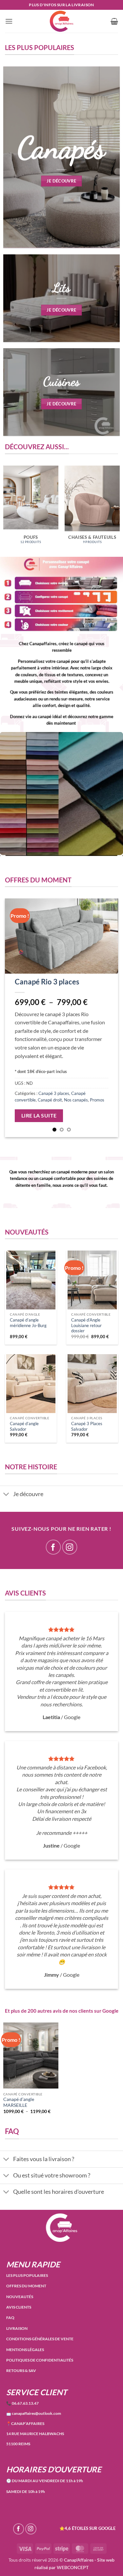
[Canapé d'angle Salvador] (31, 1384)
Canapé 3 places (54, 1093)
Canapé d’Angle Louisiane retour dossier (86, 1325)
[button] (9, 21)
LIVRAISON (17, 2328)
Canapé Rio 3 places (47, 982)
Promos (97, 1100)
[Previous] (15, 1018)
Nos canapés (76, 1100)
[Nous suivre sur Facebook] (53, 1547)
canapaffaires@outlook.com (34, 2413)
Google (110, 2011)
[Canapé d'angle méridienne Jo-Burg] (31, 1280)
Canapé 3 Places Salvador (87, 1426)
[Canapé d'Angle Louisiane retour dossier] (92, 1280)
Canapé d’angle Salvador (24, 1426)
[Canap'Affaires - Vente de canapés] (61, 21)
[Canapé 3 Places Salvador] (92, 1384)
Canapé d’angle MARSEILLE (19, 2102)
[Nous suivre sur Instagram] (70, 1547)
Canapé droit (50, 1100)
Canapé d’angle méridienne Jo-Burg (28, 1323)
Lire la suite (39, 1116)
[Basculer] (6, 1495)
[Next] (108, 1018)
